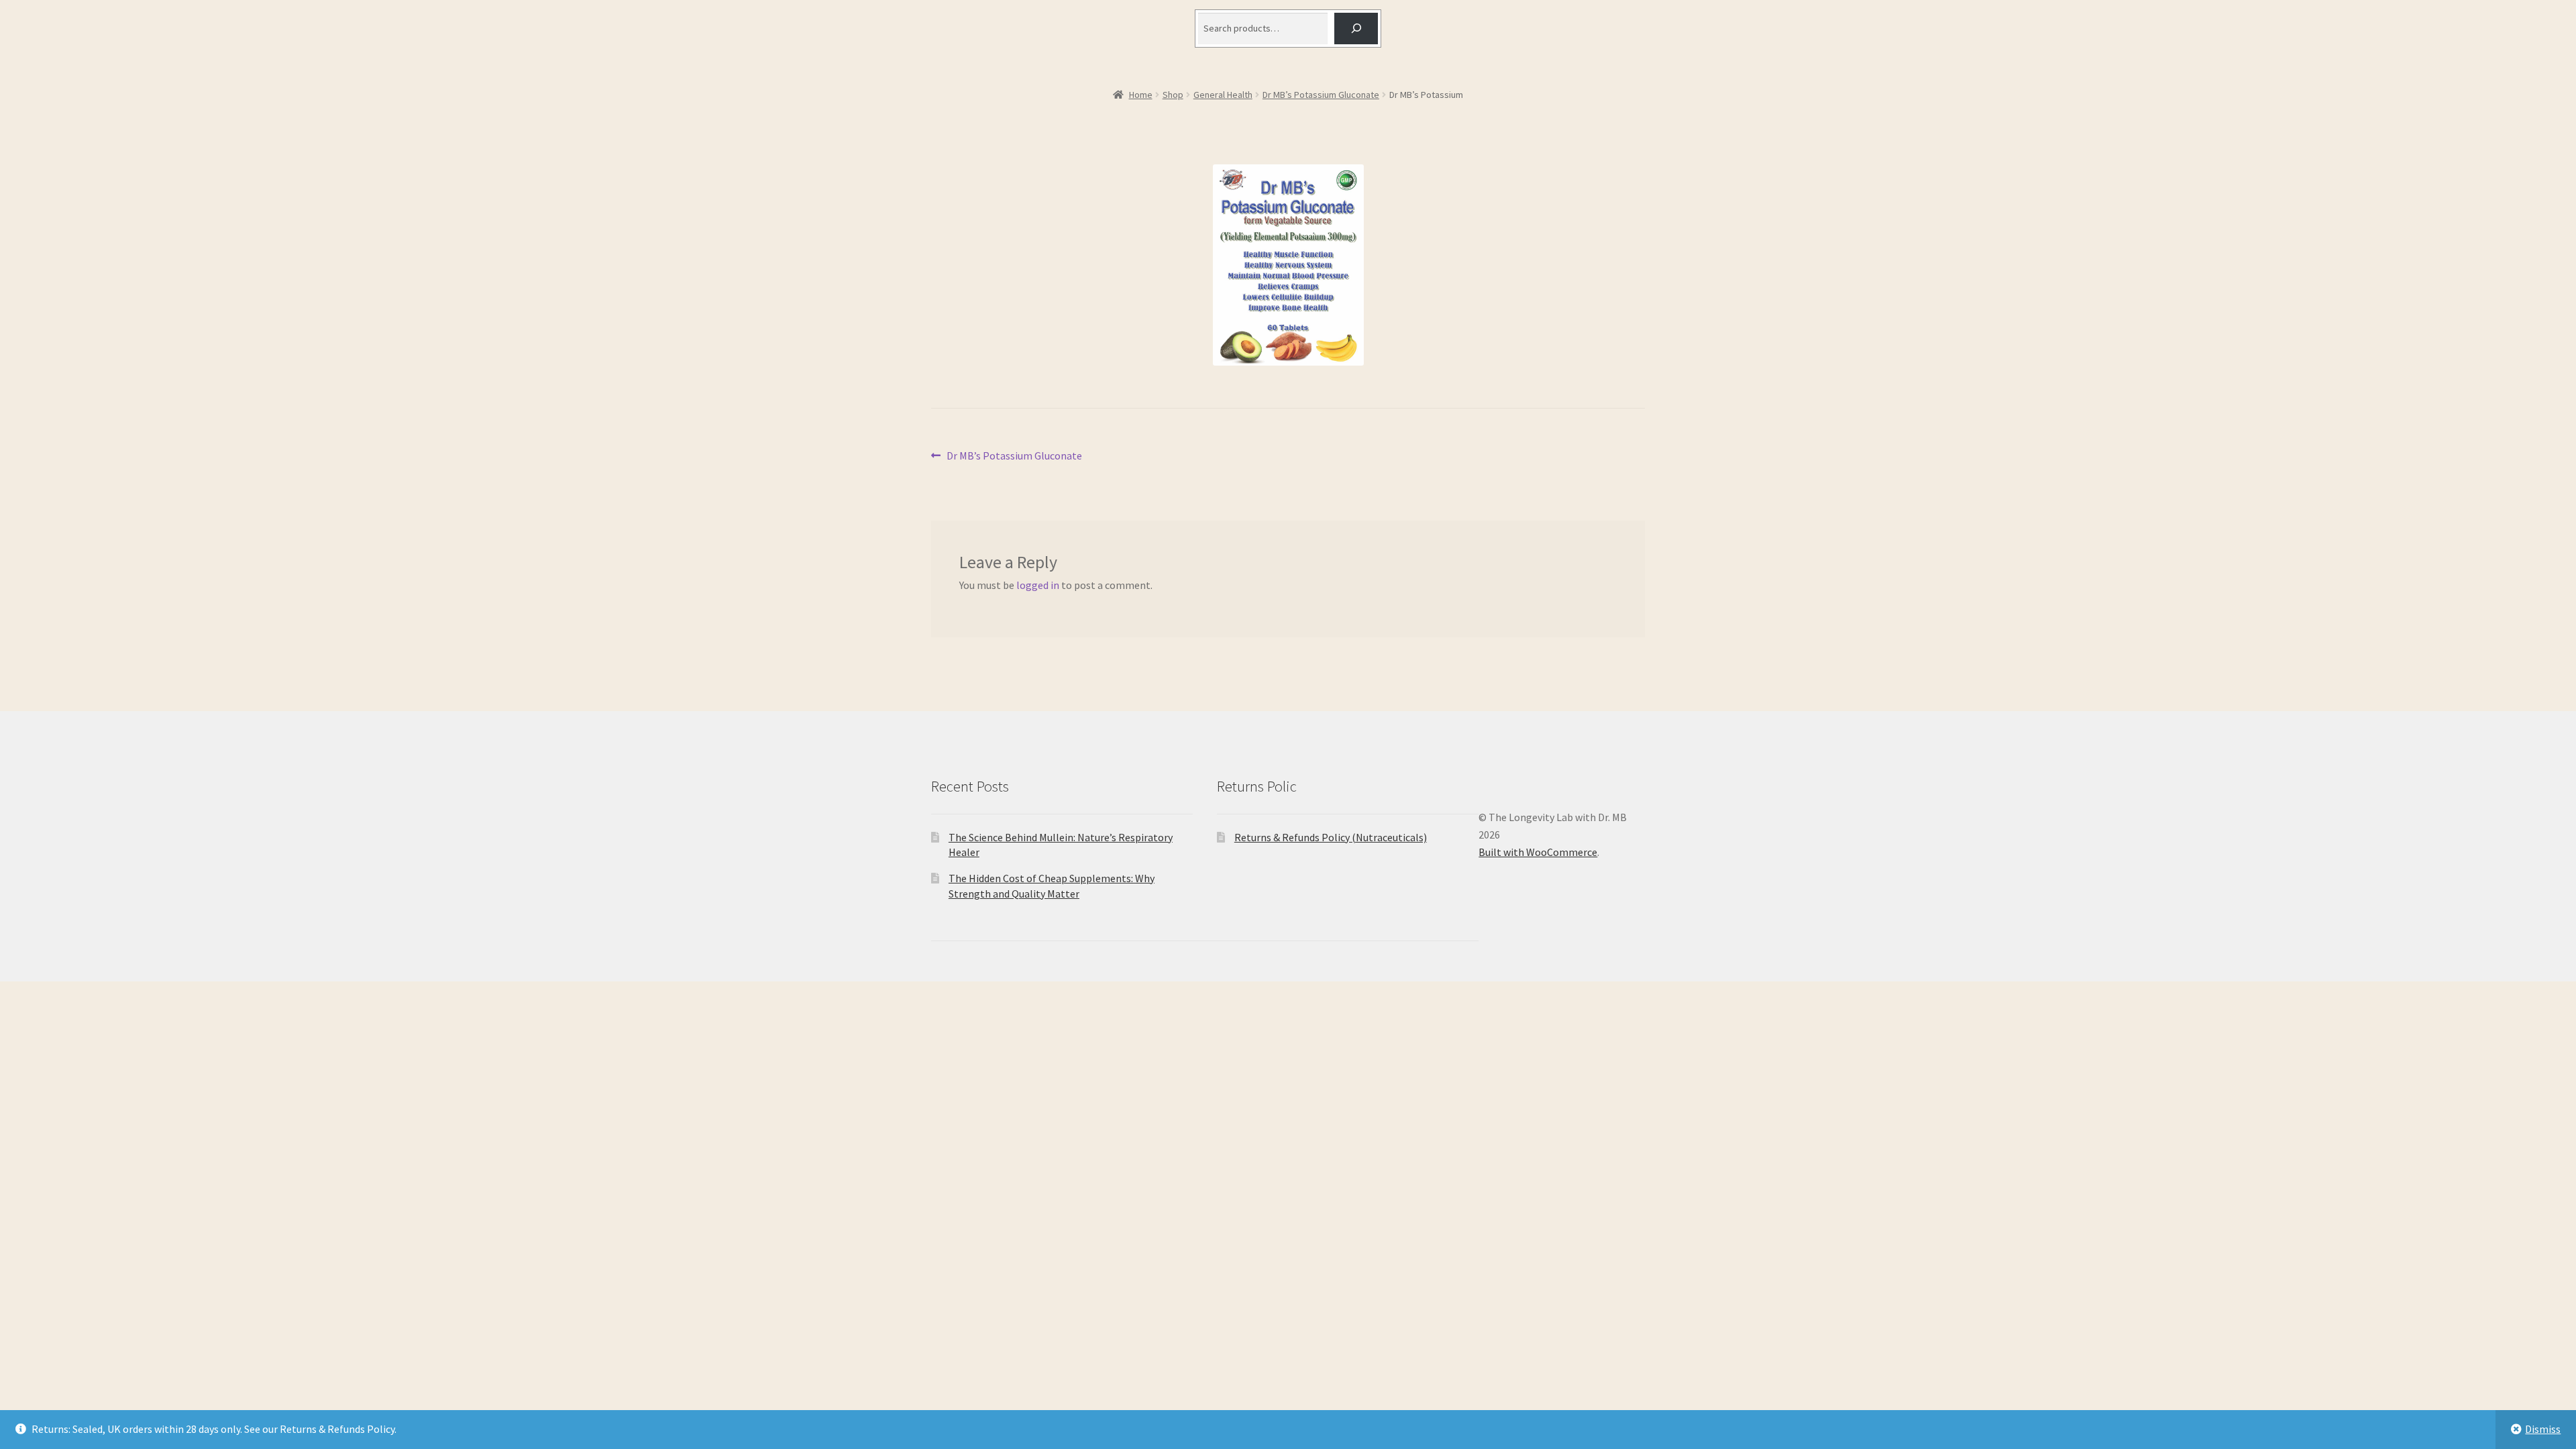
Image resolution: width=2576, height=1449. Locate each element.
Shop (1173, 95)
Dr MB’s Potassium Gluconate (1321, 95)
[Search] (1356, 29)
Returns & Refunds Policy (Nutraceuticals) (1331, 837)
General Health (1223, 95)
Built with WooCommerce (1538, 852)
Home (1141, 95)
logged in (1038, 585)
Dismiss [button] (2543, 1429)
